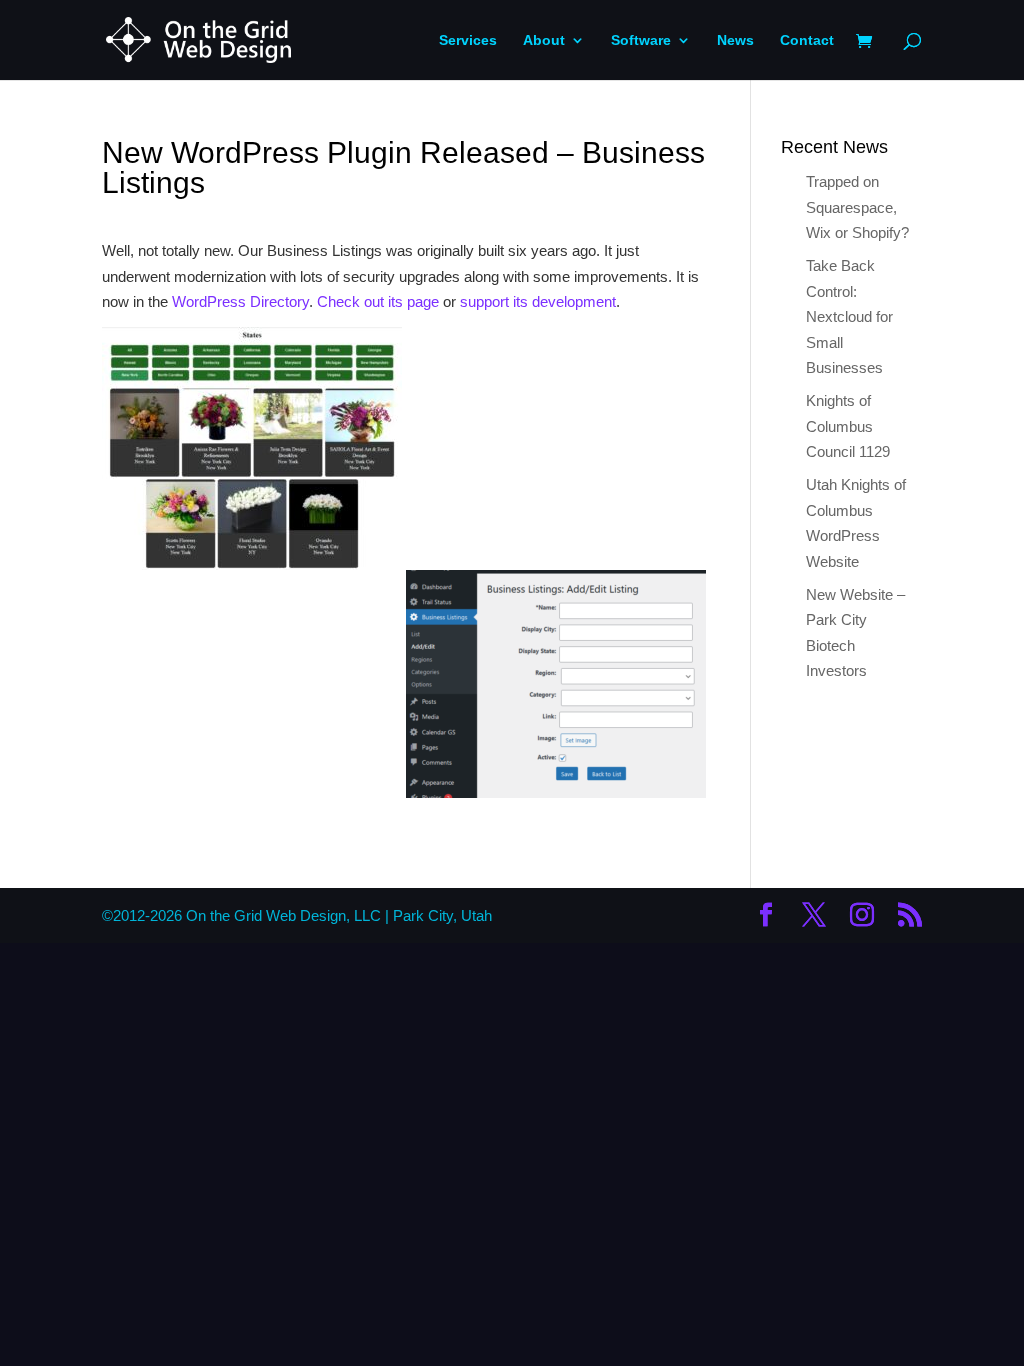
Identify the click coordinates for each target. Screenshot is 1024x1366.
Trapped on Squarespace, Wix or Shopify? (857, 207)
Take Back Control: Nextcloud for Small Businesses (849, 316)
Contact (807, 40)
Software (641, 40)
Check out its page (378, 301)
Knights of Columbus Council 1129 (848, 426)
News (735, 40)
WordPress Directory (240, 301)
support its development (538, 301)
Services (468, 40)
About (544, 40)
